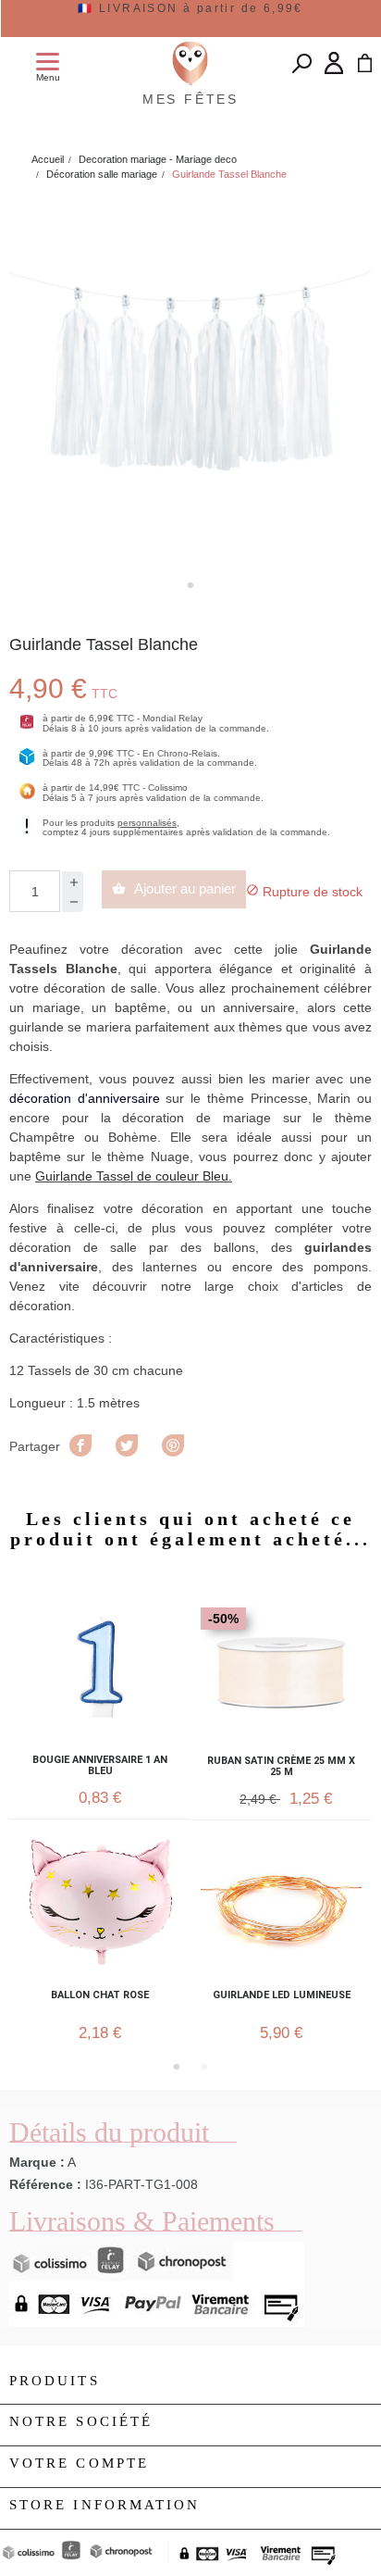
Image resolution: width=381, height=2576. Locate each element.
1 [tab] (190, 585)
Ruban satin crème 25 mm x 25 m (281, 1767)
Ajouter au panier (174, 888)
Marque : (37, 2162)
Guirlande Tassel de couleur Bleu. (134, 1176)
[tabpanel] (190, 382)
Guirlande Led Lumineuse (282, 1995)
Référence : (45, 2184)
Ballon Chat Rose (100, 1995)
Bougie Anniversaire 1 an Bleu (100, 1766)
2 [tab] (204, 2067)
